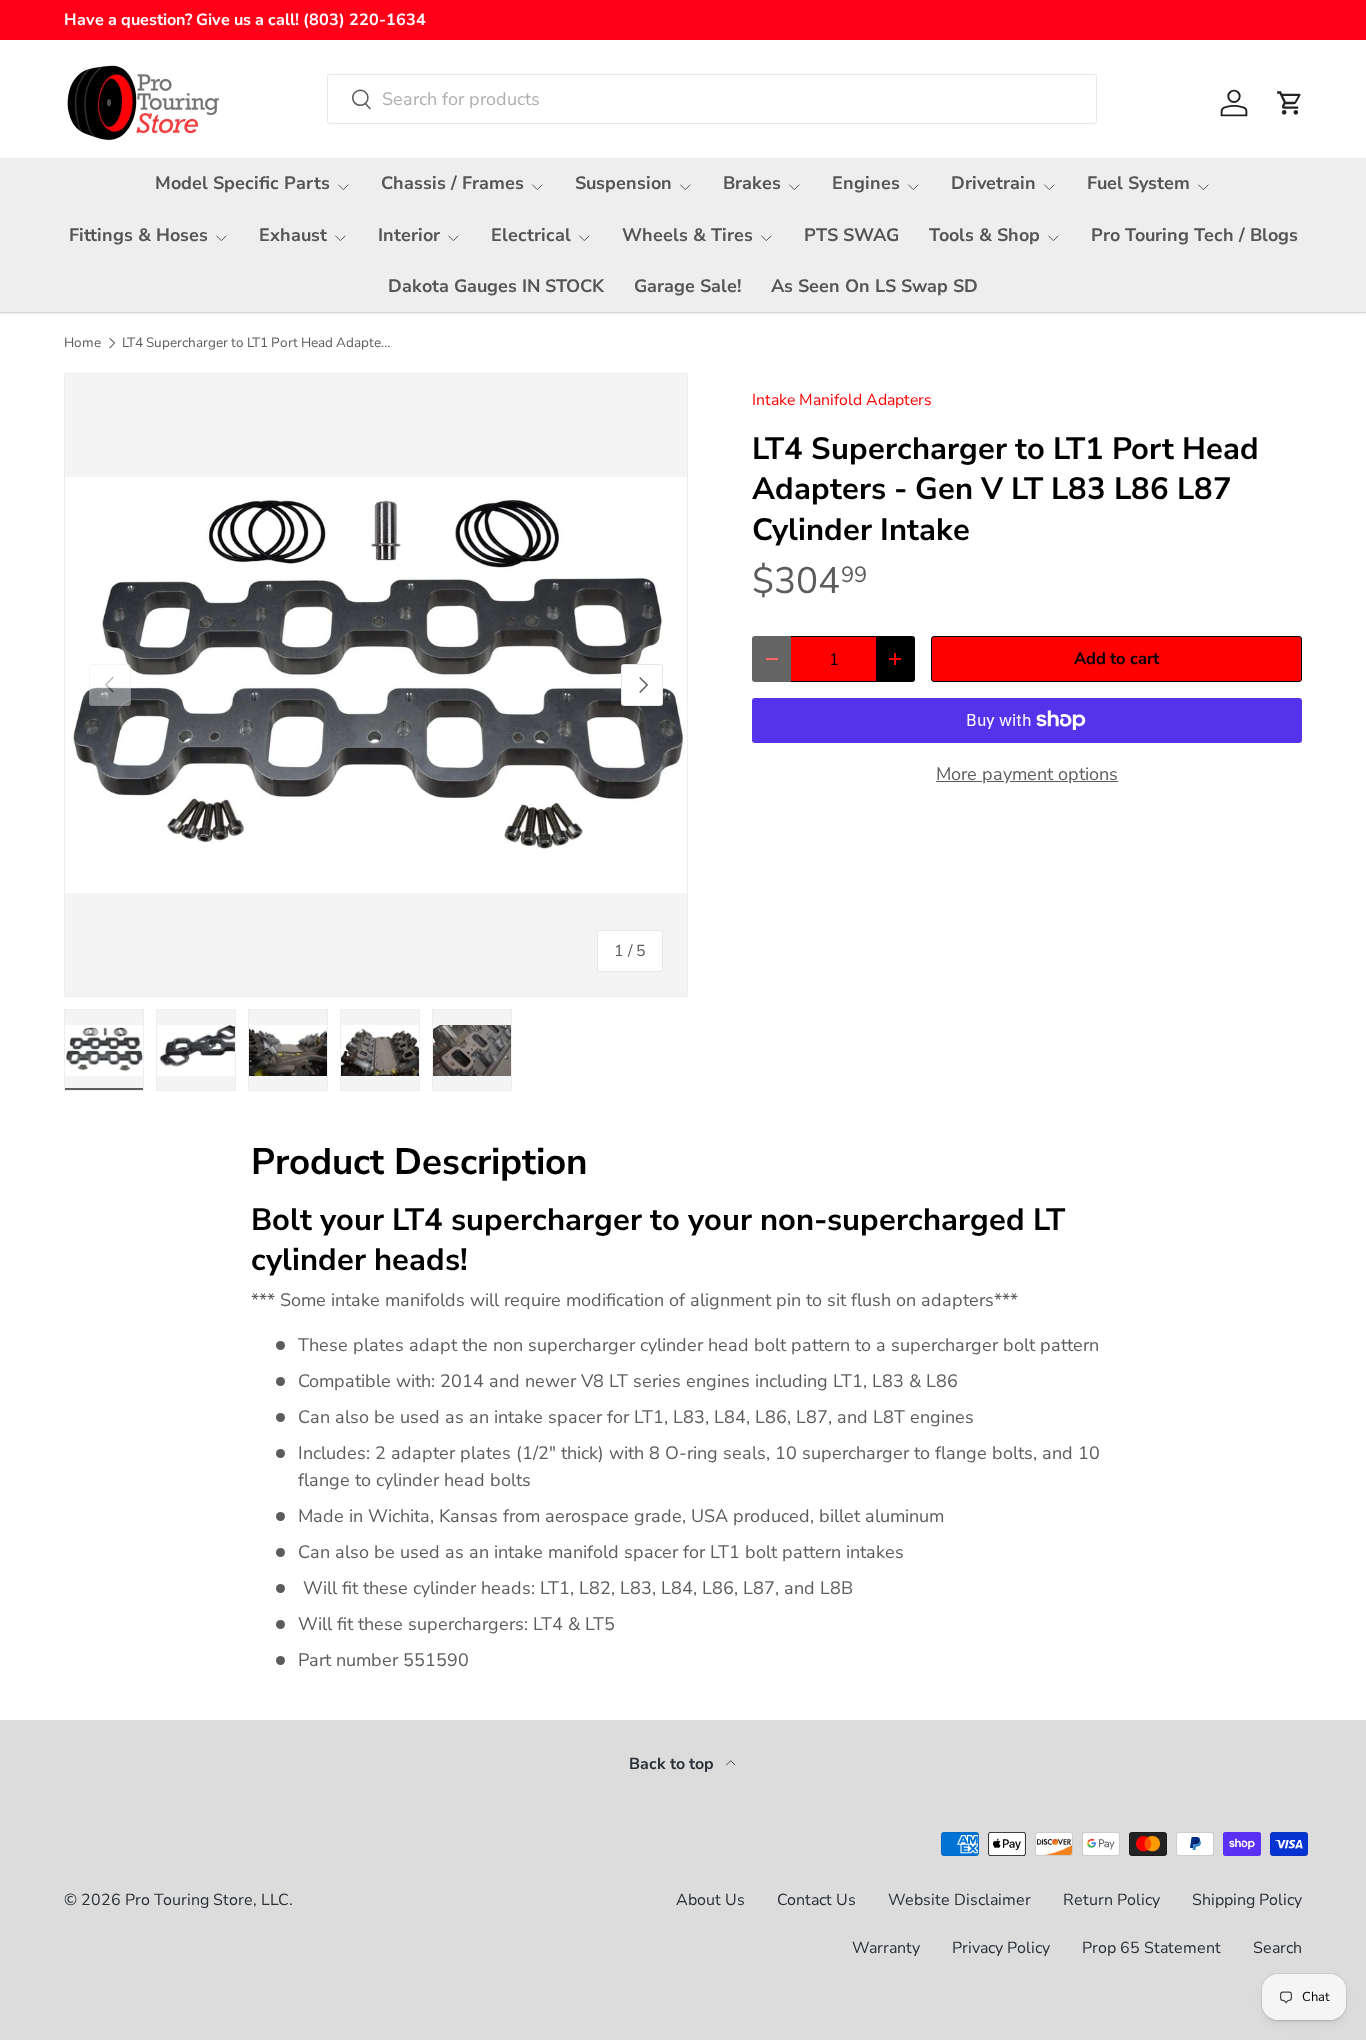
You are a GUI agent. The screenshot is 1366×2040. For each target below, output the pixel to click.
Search (1277, 1948)
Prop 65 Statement (1151, 1948)
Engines (866, 183)
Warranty (886, 1948)
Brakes (752, 183)
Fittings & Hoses (138, 235)
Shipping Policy (1247, 1900)
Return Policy (1111, 1900)
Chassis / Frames (452, 183)
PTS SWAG (851, 235)
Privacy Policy (1001, 1948)
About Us (710, 1900)
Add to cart (1116, 658)
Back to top (673, 1764)
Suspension (623, 183)
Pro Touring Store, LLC (207, 1900)
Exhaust (293, 235)
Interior (409, 235)
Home (82, 343)
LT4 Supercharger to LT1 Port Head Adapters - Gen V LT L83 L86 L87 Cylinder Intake (257, 343)
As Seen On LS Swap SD (874, 286)
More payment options (1027, 774)
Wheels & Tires (687, 235)
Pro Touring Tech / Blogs (1194, 235)
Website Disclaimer (959, 1900)
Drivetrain (993, 183)
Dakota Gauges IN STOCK (496, 286)
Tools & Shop (984, 235)
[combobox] (712, 99)
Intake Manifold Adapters (842, 400)
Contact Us (816, 1900)
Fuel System (1138, 183)
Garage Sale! (687, 286)
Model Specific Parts (242, 183)
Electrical (531, 235)
